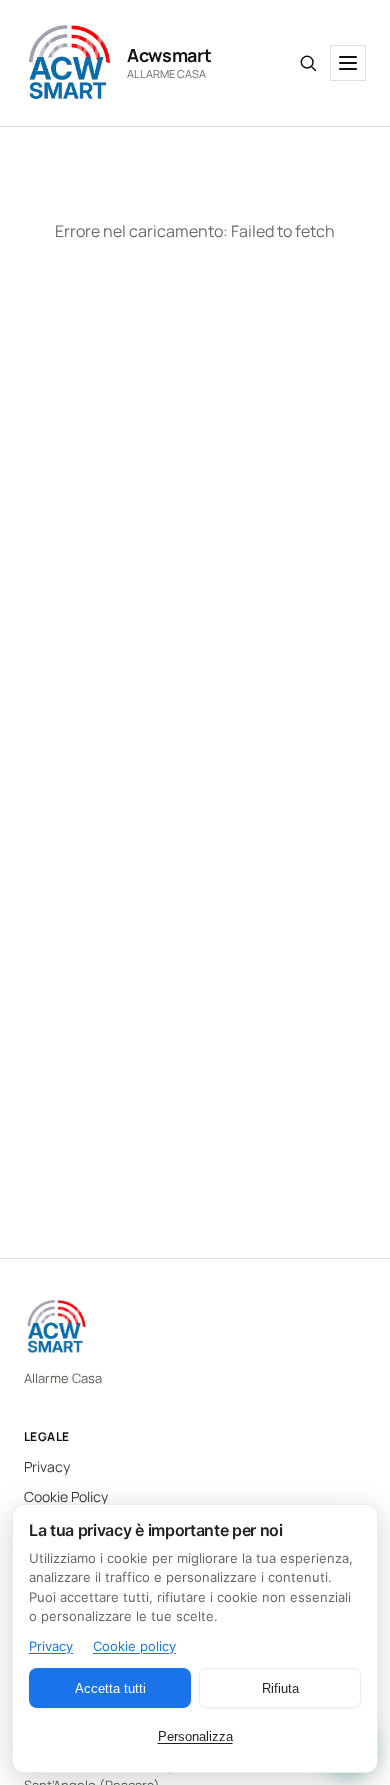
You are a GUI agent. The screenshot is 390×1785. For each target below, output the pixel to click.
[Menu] (348, 63)
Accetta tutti (110, 1688)
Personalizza (195, 1736)
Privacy (47, 1466)
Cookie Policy (66, 1496)
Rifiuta (280, 1688)
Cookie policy (134, 1646)
